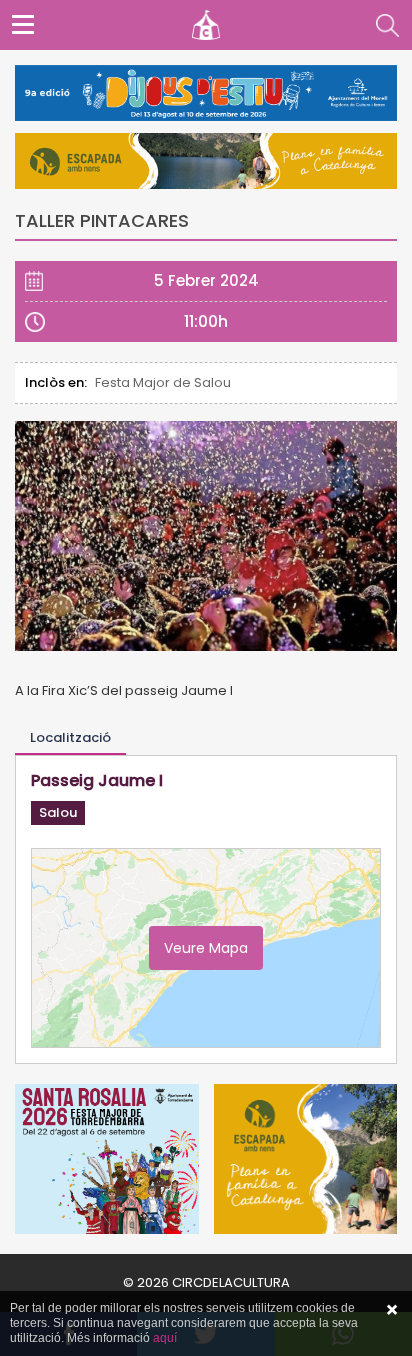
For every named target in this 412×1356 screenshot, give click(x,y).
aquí (165, 1338)
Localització (70, 737)
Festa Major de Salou (163, 382)
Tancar (392, 1310)
